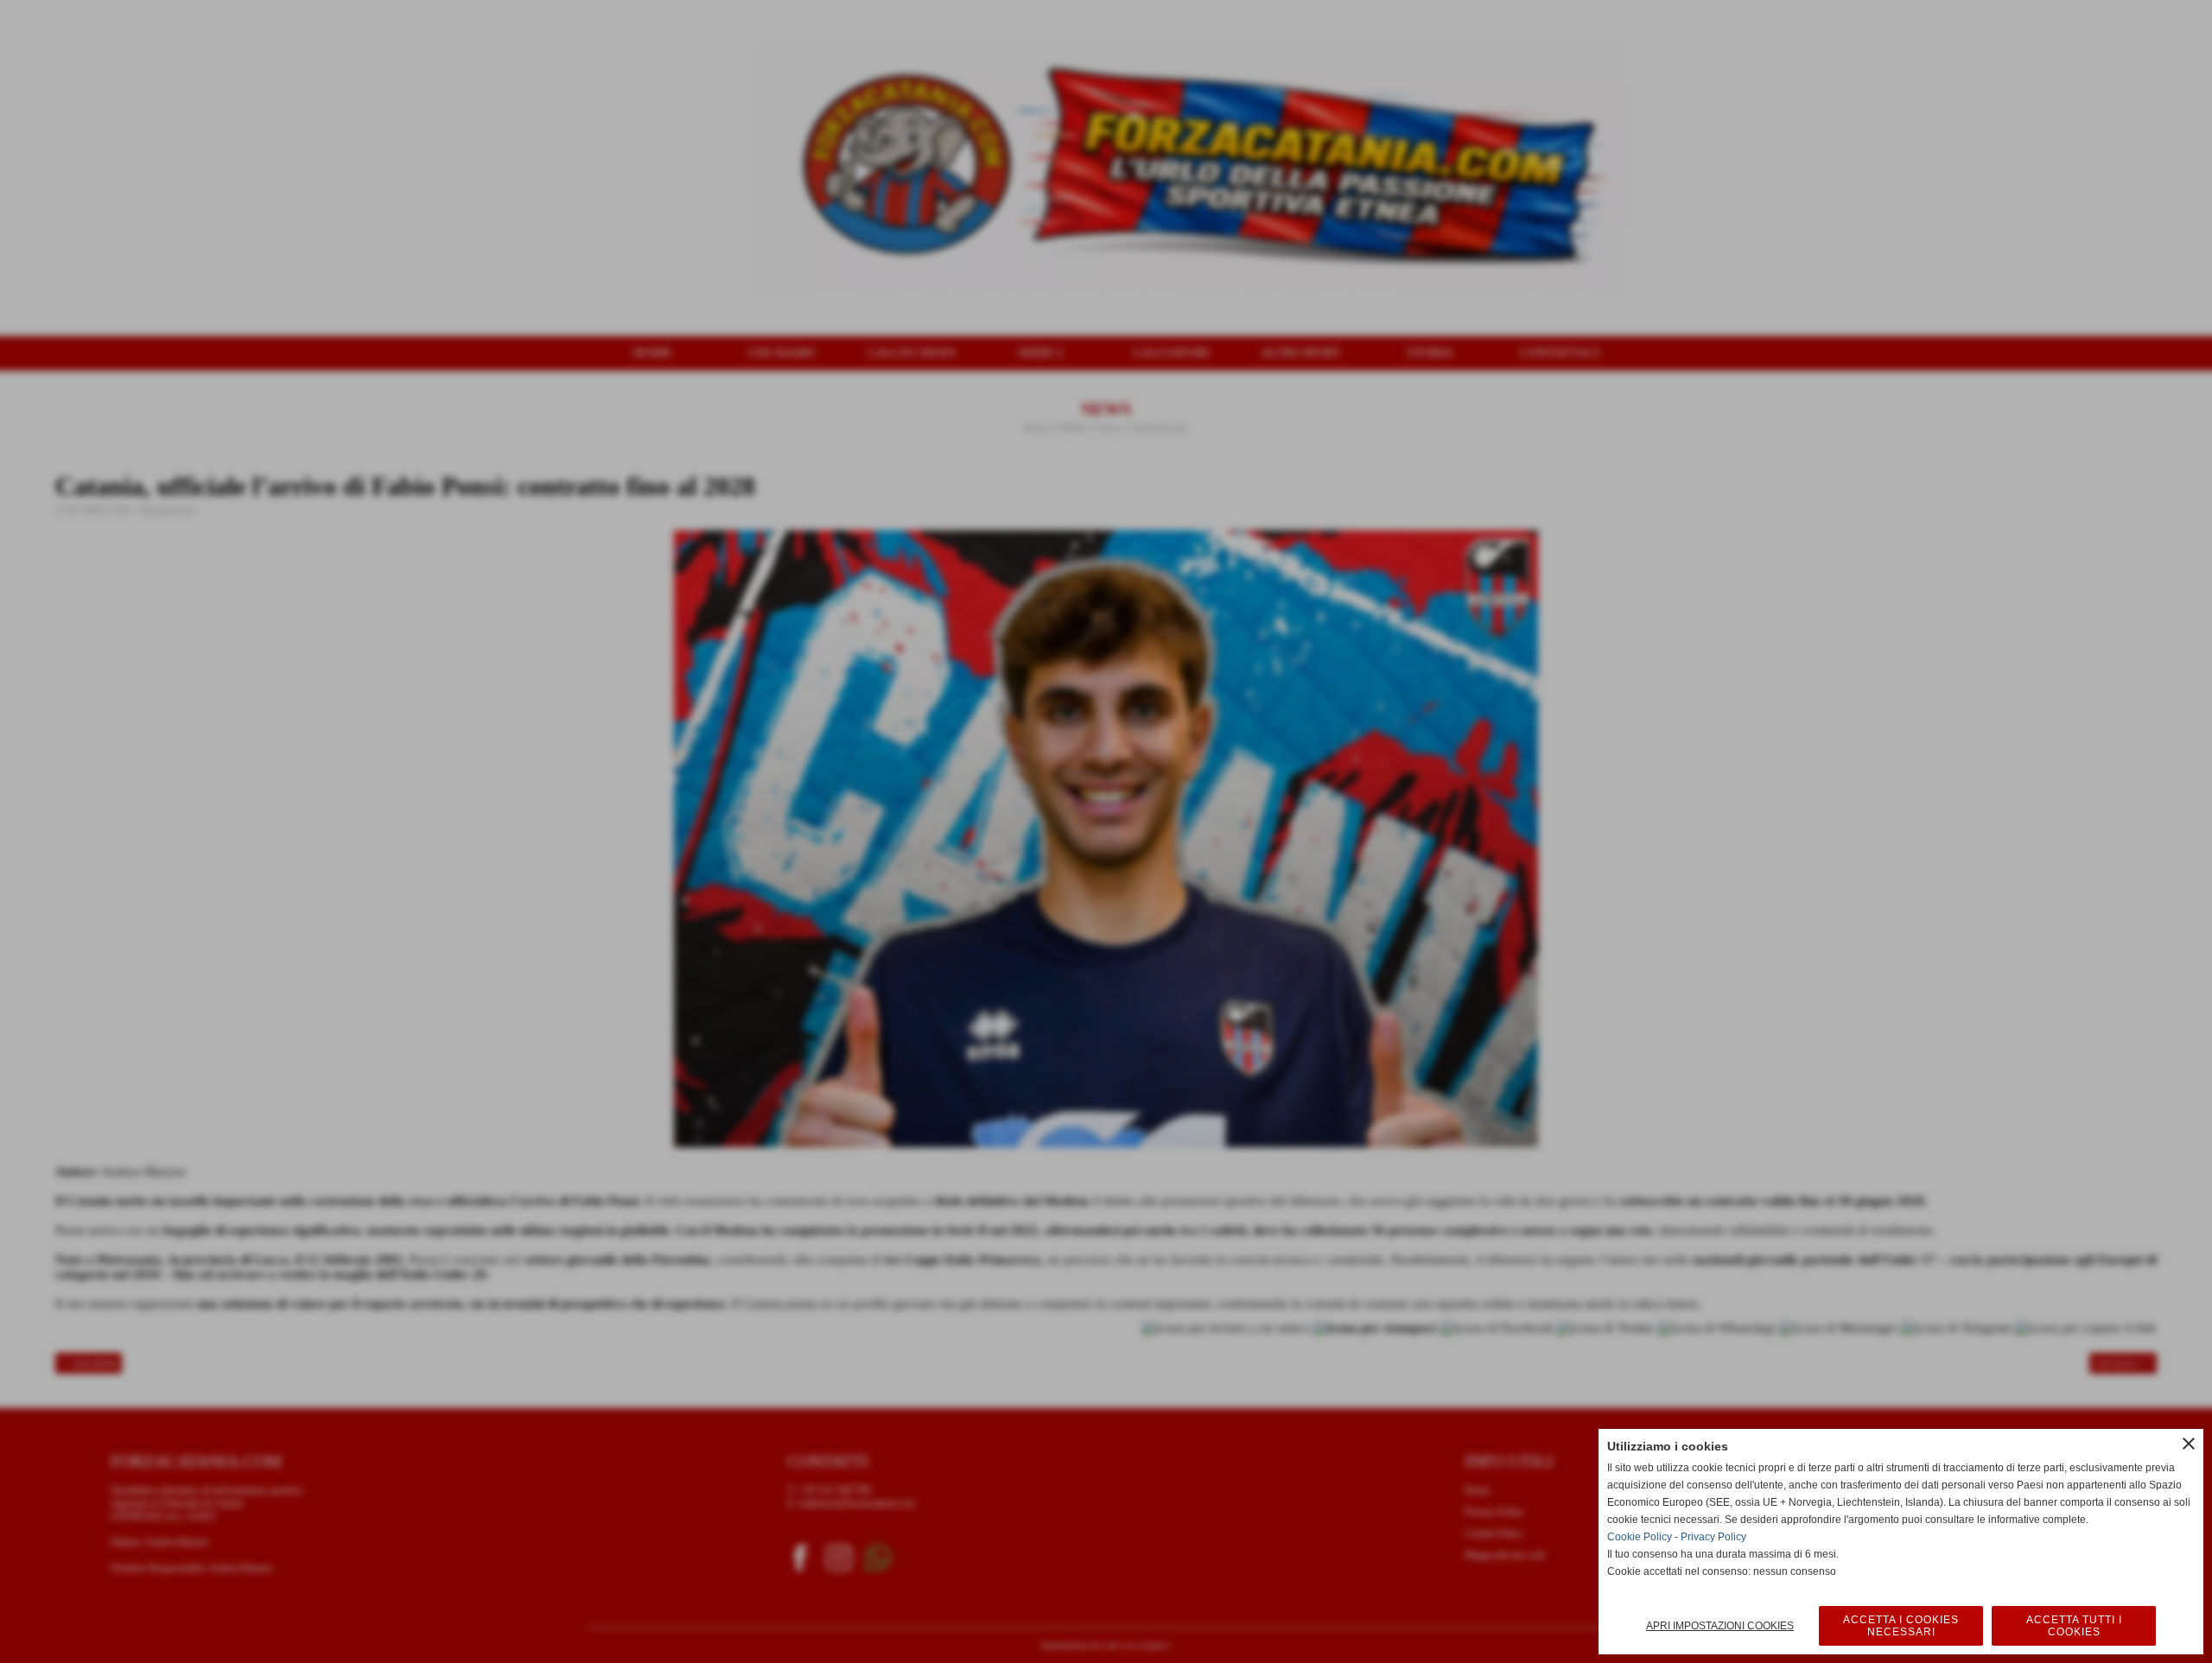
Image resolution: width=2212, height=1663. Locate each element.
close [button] (2189, 1444)
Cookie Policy (1640, 1537)
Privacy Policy (1713, 1537)
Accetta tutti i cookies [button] (2074, 1626)
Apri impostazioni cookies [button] (1720, 1626)
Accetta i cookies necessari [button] (1901, 1626)
